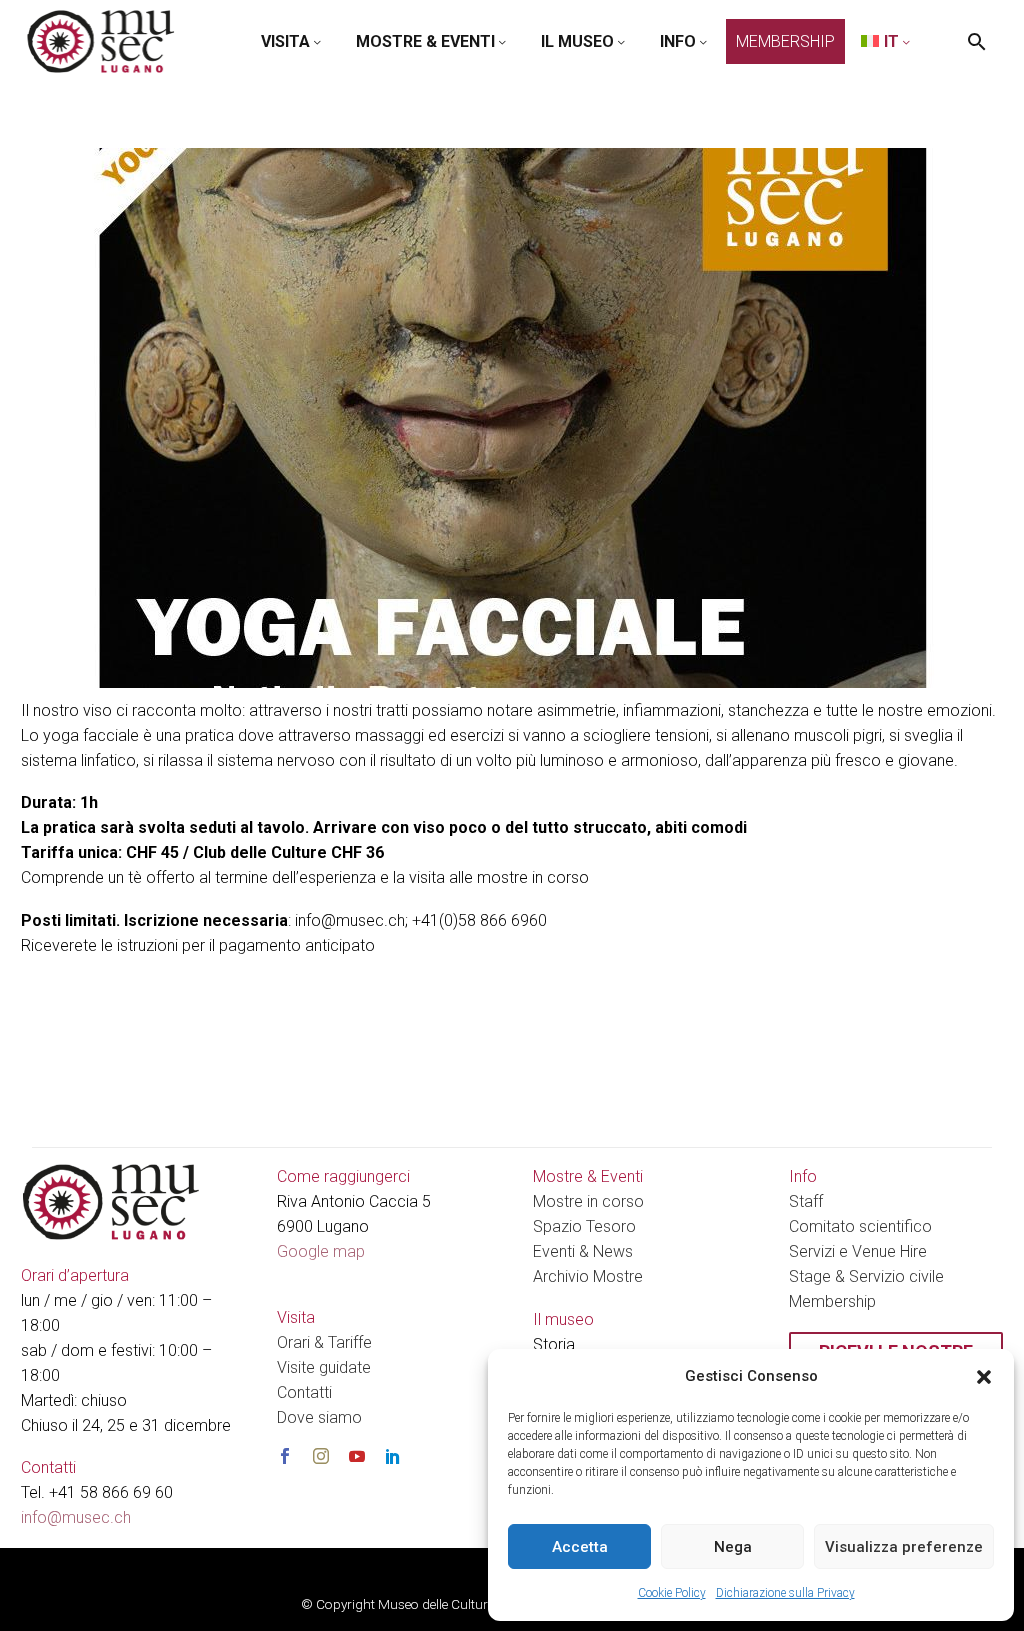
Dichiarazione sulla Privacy (785, 1593)
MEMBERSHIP (785, 41)
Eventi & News (583, 1251)
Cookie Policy (672, 1593)
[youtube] (357, 1456)
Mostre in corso (588, 1201)
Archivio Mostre (588, 1276)
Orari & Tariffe (324, 1342)
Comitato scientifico (860, 1226)
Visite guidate (324, 1367)
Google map (321, 1251)
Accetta (580, 1547)
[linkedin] (393, 1456)
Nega (733, 1547)
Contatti (304, 1392)
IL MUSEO (577, 41)
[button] (984, 1377)
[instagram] (321, 1456)
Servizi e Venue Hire (858, 1251)
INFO (678, 41)
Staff (806, 1201)
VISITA (285, 41)
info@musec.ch (76, 1517)
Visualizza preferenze (904, 1547)
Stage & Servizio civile (866, 1276)
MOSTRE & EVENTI (425, 41)
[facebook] (285, 1456)
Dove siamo (319, 1417)
